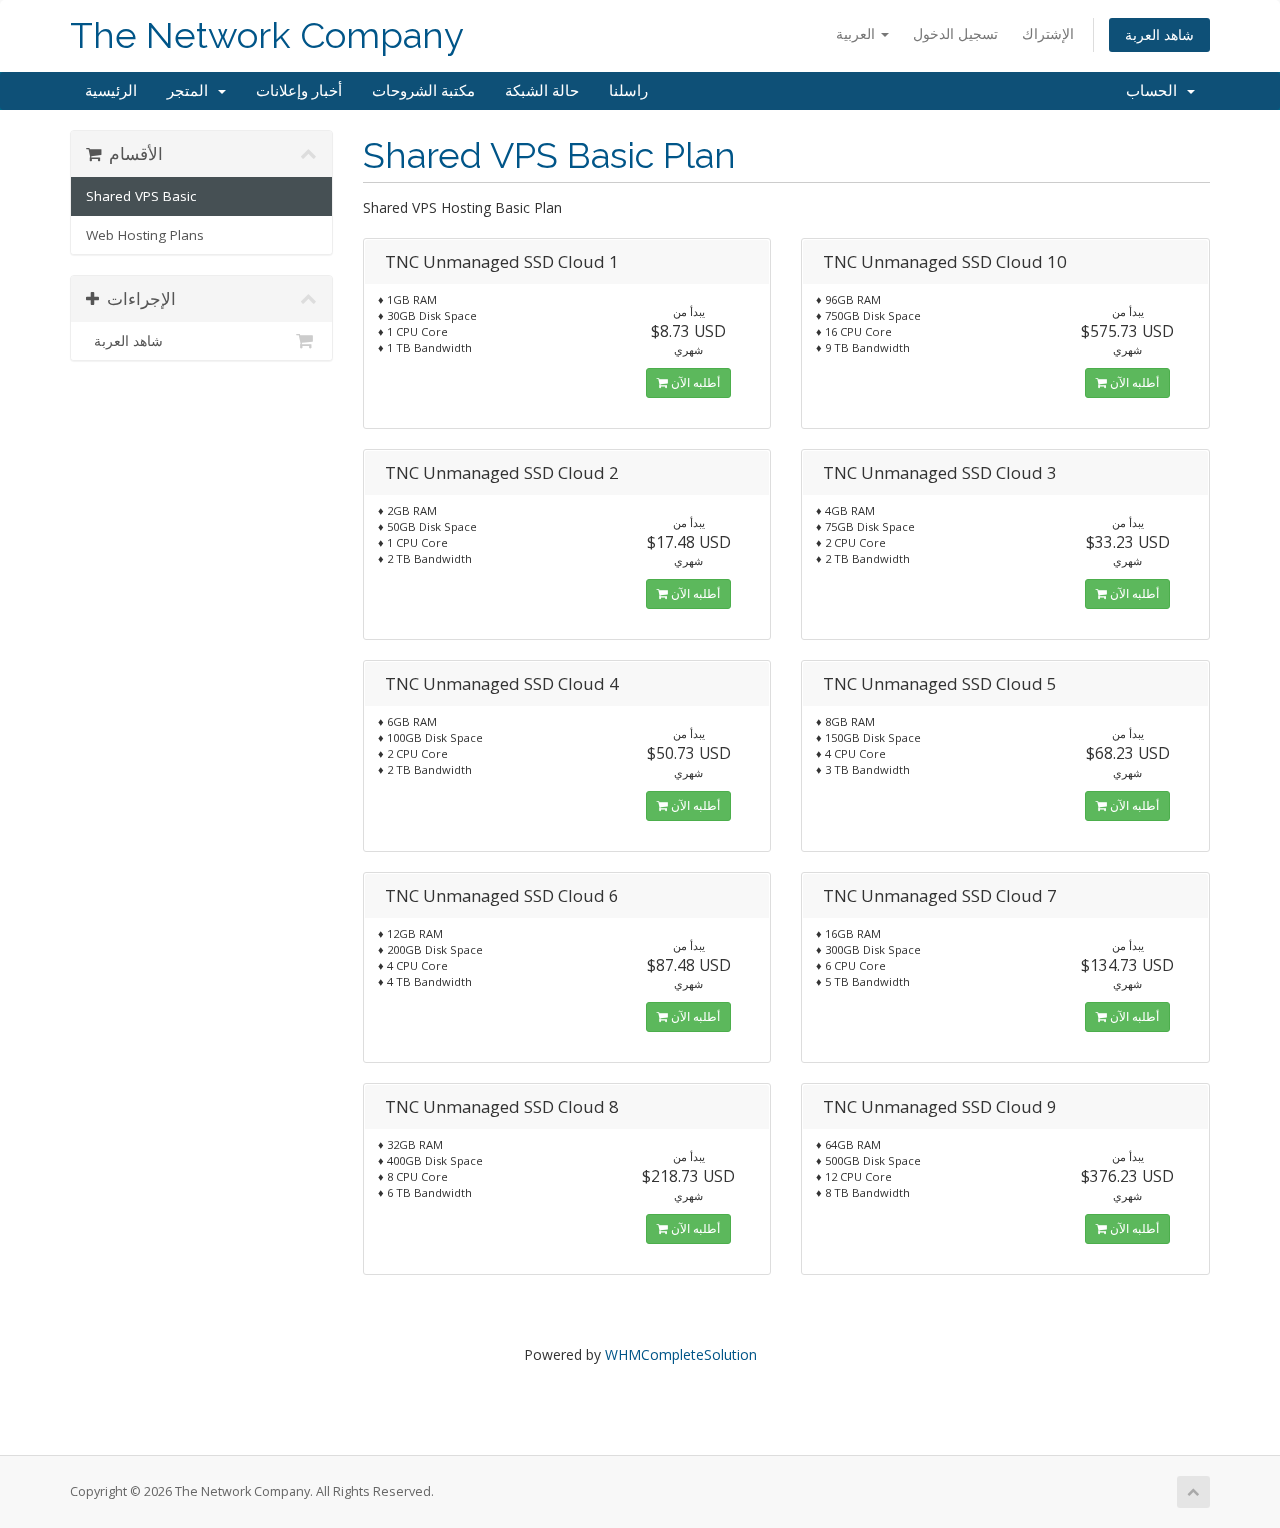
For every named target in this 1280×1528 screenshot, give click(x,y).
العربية (857, 33)
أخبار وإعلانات (299, 91)
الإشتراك (1048, 33)
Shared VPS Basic (141, 196)
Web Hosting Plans (145, 235)
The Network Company (267, 35)
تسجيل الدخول (955, 33)
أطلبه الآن (694, 382)
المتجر (191, 91)
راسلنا (628, 91)
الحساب (1155, 91)
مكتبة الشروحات (423, 91)
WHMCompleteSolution (681, 1354)
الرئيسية (111, 91)
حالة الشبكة (542, 91)
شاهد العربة (1159, 34)
